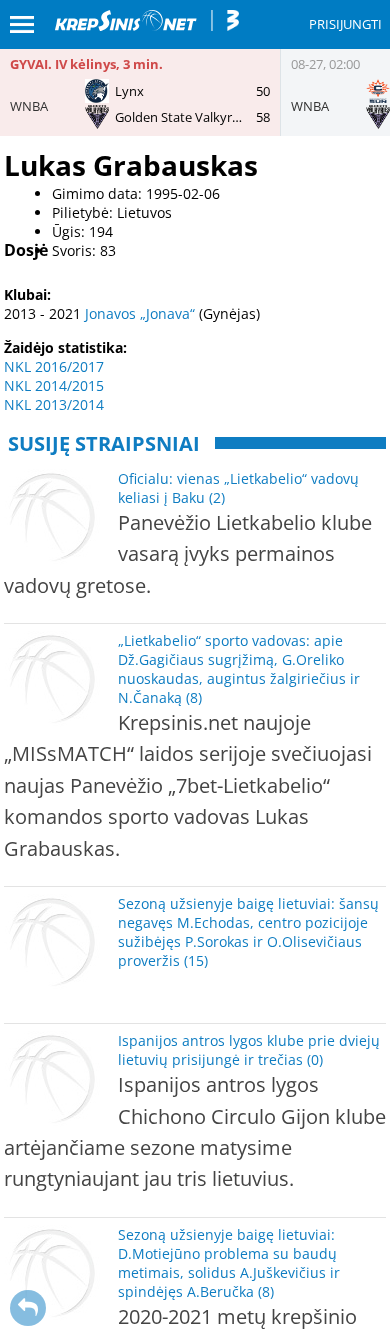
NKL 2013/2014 (54, 404)
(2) (217, 497)
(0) (315, 1059)
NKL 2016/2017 (54, 366)
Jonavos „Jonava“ (140, 313)
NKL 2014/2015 (54, 385)
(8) (194, 697)
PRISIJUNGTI (345, 24)
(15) (196, 960)
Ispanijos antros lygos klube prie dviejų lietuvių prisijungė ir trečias (249, 1050)
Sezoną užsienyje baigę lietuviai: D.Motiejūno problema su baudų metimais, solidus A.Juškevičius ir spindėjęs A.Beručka (229, 1263)
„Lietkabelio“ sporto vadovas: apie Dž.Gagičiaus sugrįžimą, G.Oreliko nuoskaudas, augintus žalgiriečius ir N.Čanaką (239, 669)
